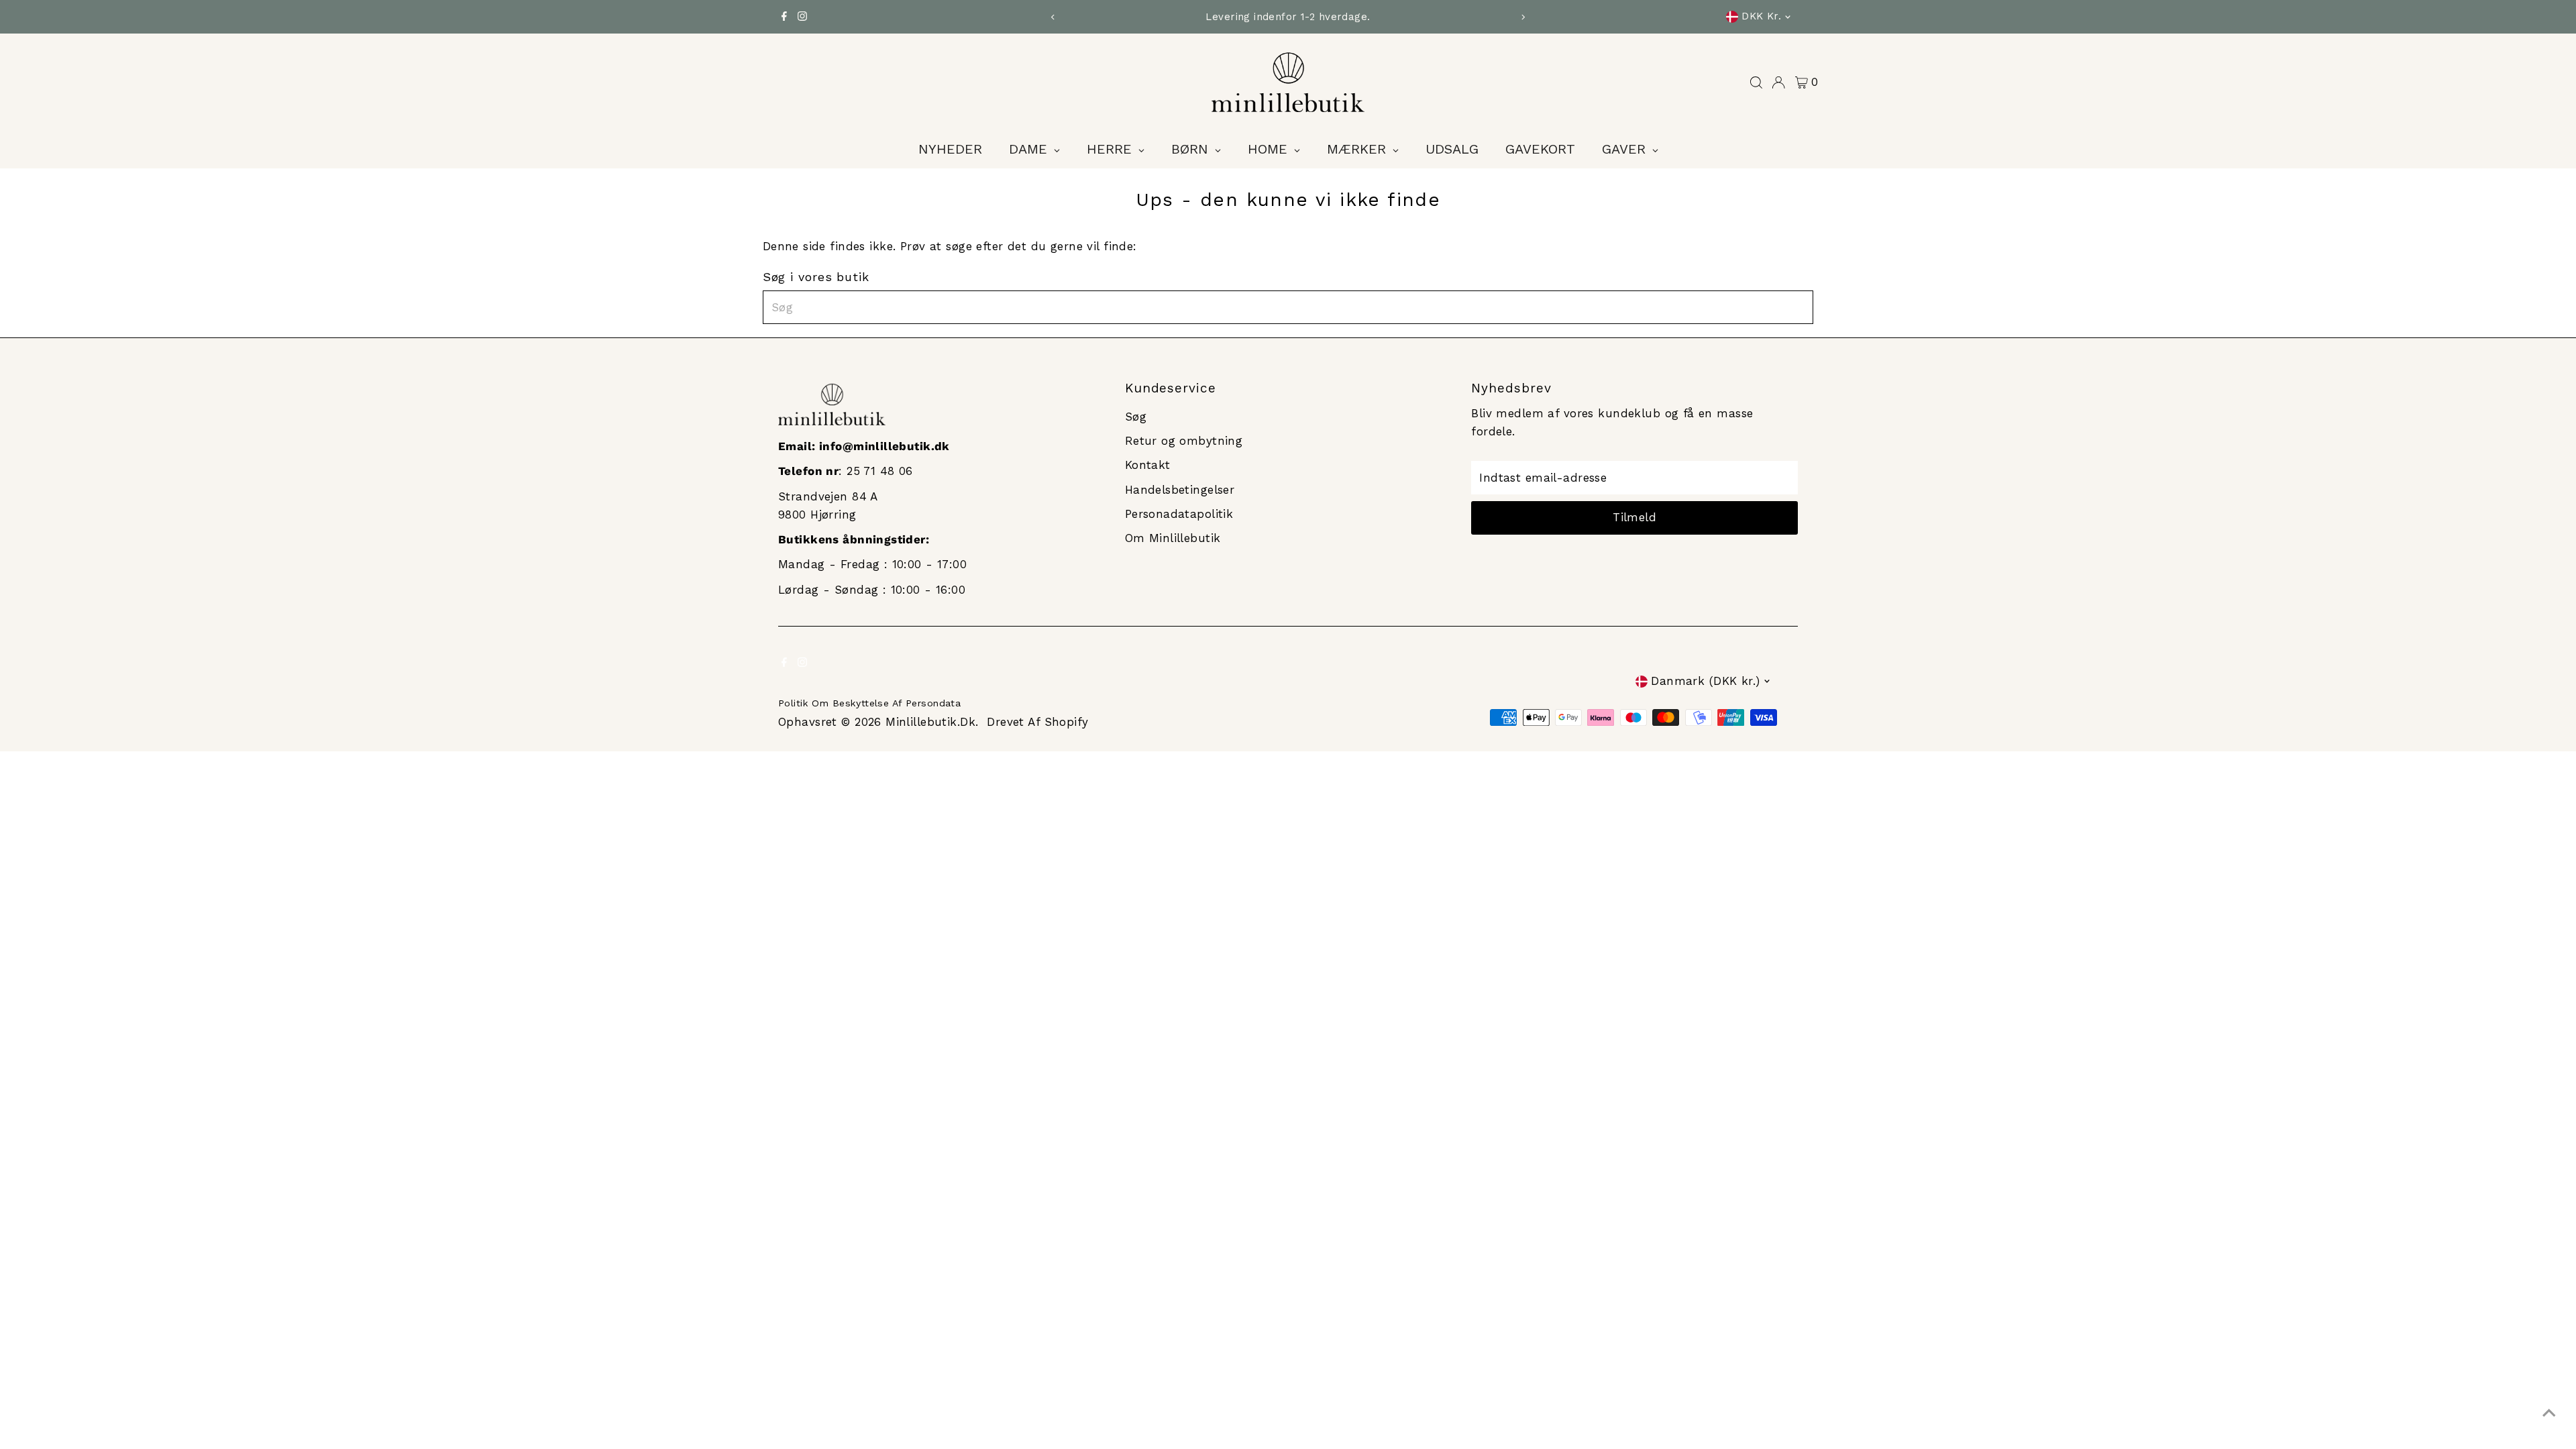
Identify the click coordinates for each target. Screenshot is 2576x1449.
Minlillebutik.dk (930, 722)
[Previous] (1053, 17)
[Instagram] (802, 17)
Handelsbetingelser (1180, 490)
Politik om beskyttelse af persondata (869, 703)
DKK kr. (1761, 16)
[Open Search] (1756, 83)
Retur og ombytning (1184, 441)
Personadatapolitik (1179, 514)
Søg (1136, 417)
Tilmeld (1634, 517)
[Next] (1523, 17)
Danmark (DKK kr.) (1705, 681)
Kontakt (1148, 465)
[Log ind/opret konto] (1778, 83)
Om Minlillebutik (1173, 538)
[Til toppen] (2549, 1412)
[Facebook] (784, 17)
